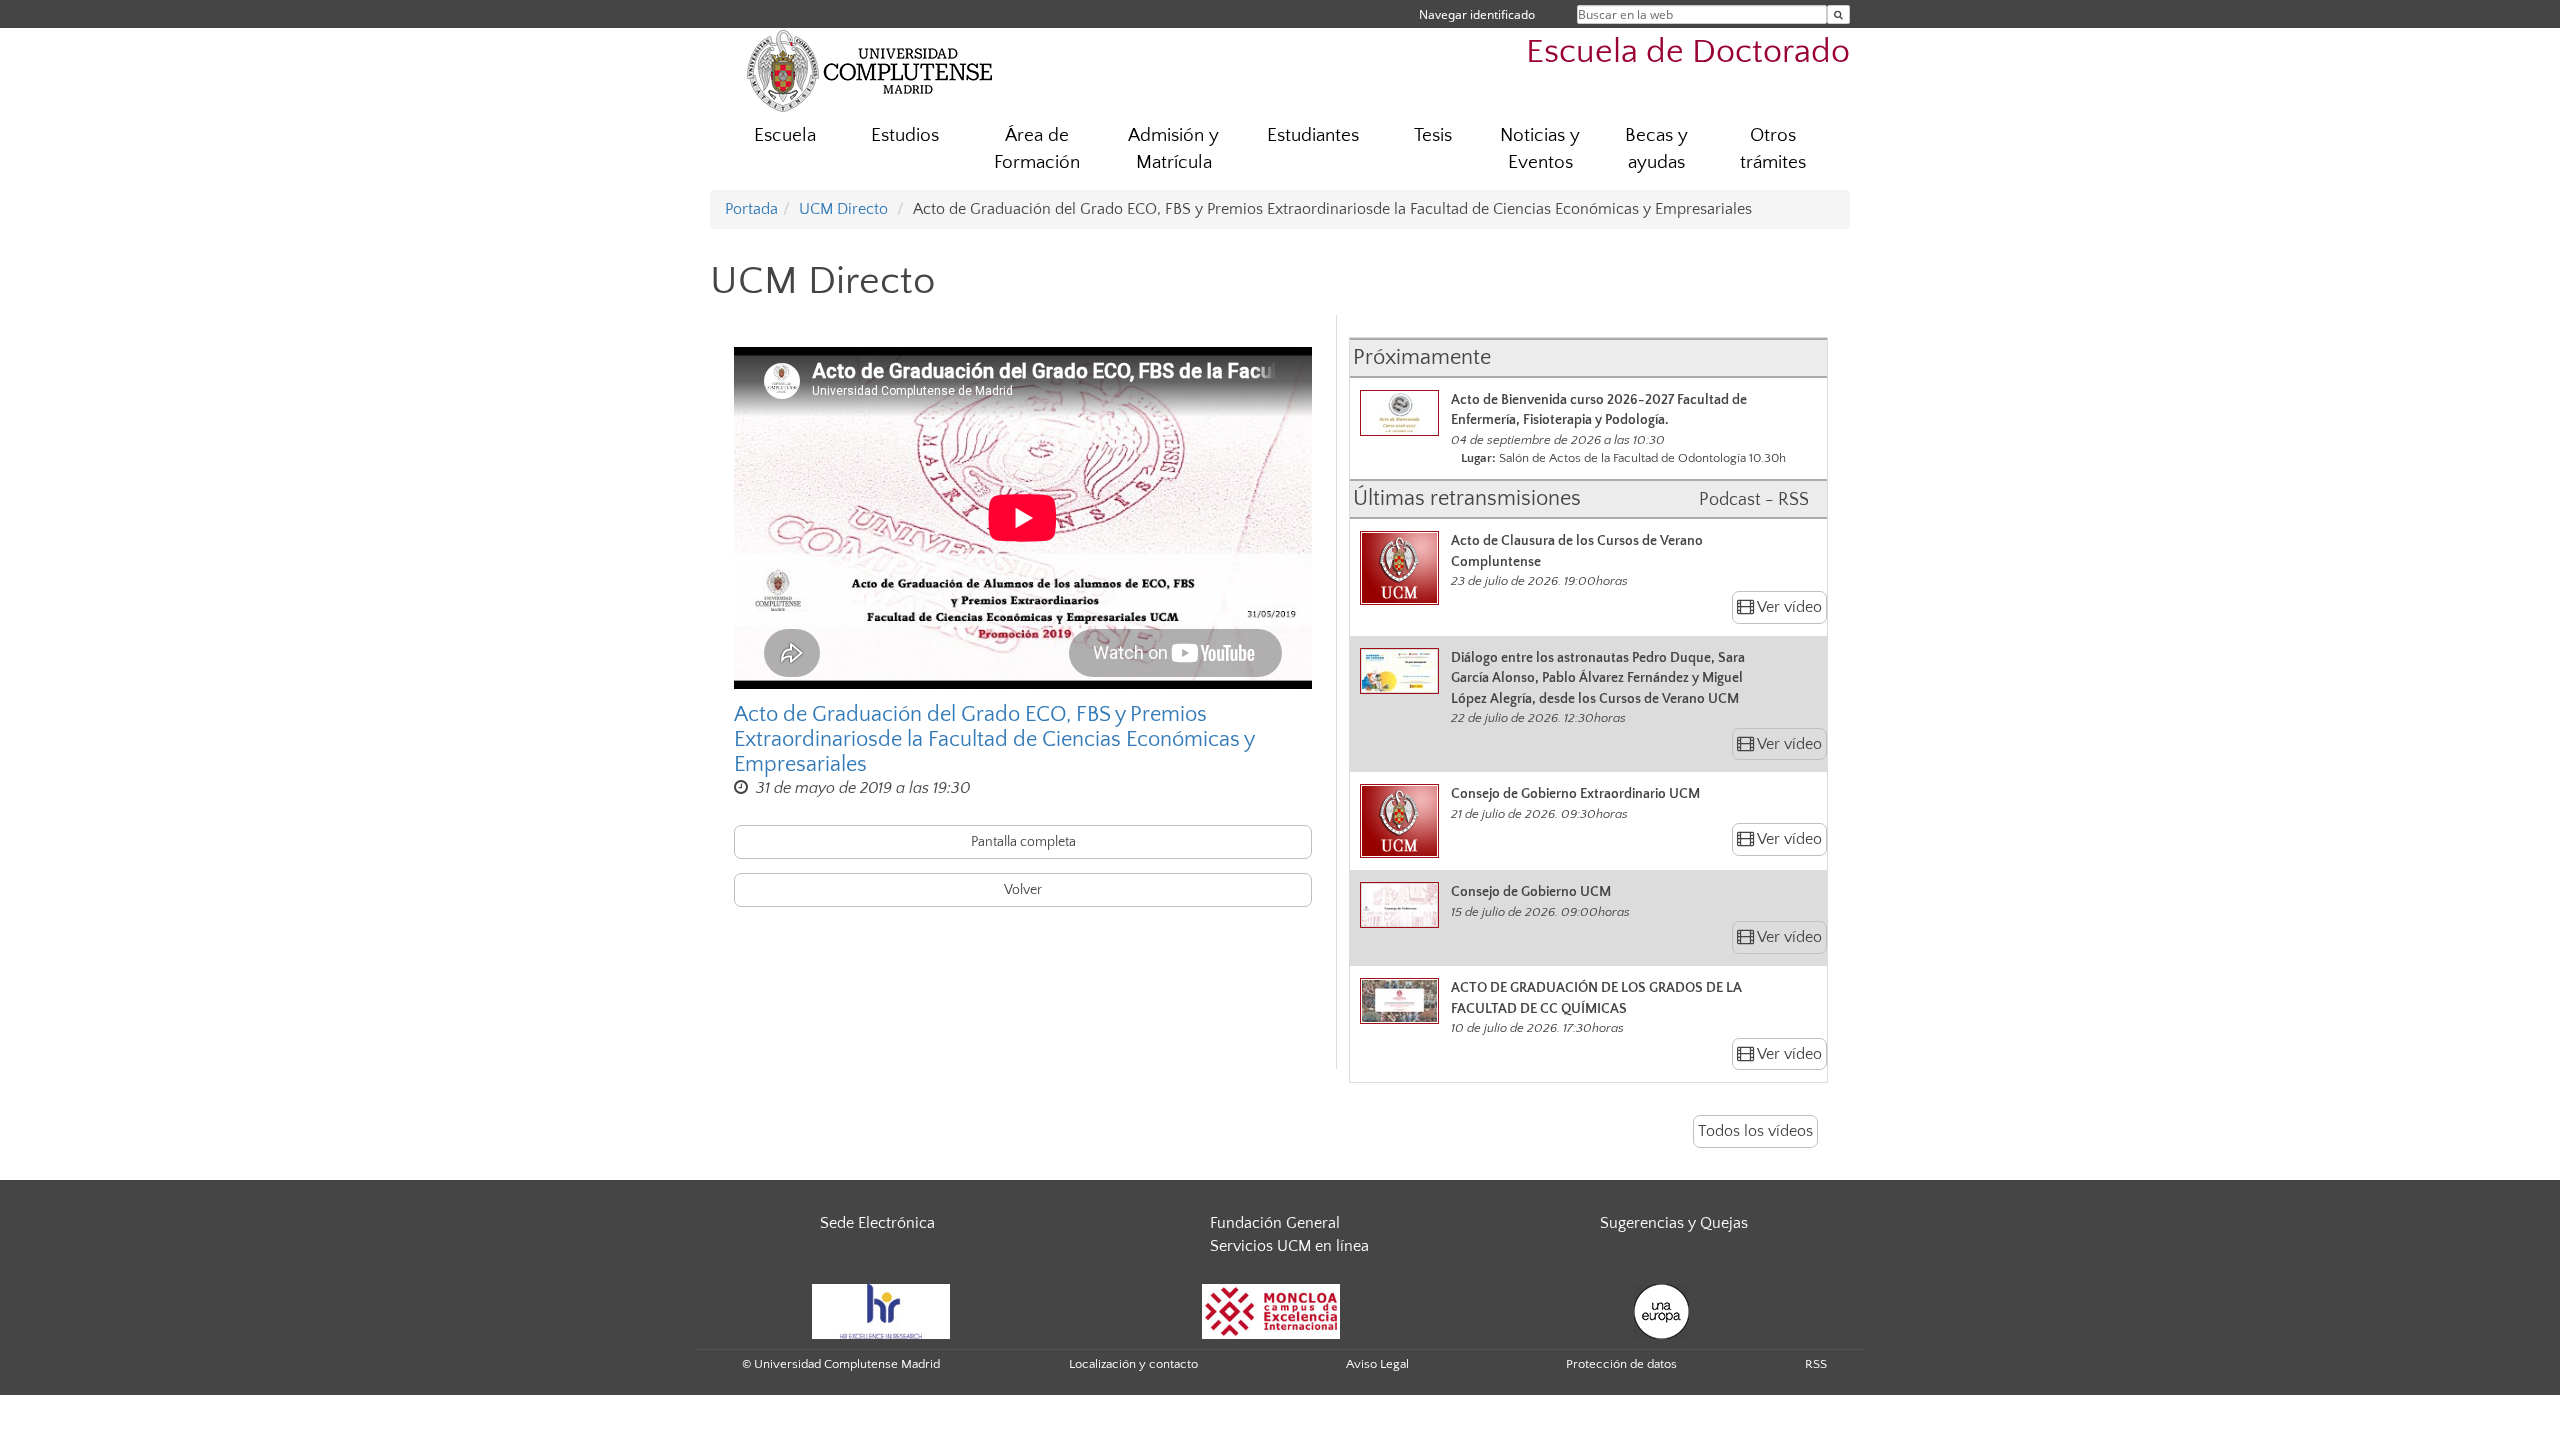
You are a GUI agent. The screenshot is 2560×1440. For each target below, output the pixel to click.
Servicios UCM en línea (1289, 1246)
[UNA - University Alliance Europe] (1661, 1310)
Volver (1023, 890)
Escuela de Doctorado (1688, 52)
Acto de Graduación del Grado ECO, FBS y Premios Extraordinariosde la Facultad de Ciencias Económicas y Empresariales (994, 739)
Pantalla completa (1023, 842)
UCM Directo (843, 209)
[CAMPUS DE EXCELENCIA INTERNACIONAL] (1271, 1310)
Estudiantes (1313, 135)
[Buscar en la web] (1838, 14)
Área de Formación (1037, 149)
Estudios (905, 135)
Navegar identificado (1477, 14)
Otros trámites (1773, 149)
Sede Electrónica (877, 1223)
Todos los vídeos (1755, 1131)
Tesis (1433, 135)
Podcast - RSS (1754, 500)
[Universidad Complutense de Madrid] (870, 70)
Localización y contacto (1133, 1364)
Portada (751, 209)
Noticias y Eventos (1540, 149)
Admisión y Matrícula (1173, 149)
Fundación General (1275, 1223)
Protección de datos (1621, 1364)
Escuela (785, 135)
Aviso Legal (1377, 1364)
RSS (1816, 1364)
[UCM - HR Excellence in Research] (881, 1310)
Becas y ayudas (1656, 149)
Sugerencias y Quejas (1674, 1223)
